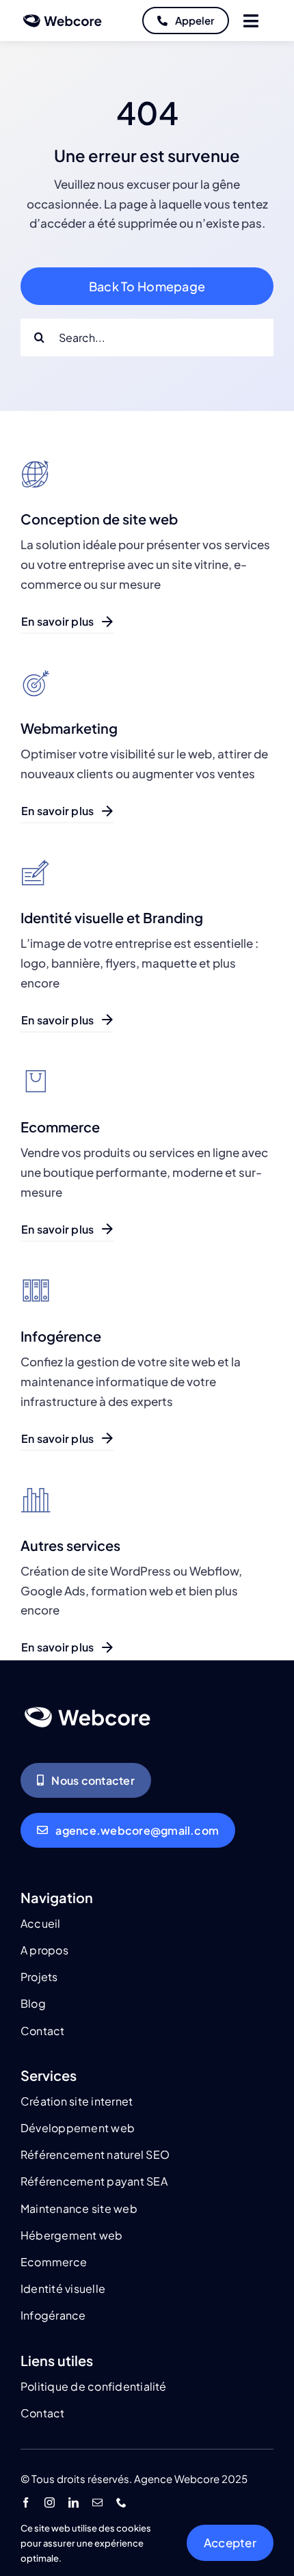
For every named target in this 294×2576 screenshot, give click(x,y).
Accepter (230, 2542)
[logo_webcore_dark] (63, 16)
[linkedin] (73, 2502)
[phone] (121, 2502)
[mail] (97, 2502)
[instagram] (50, 2502)
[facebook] (26, 2502)
